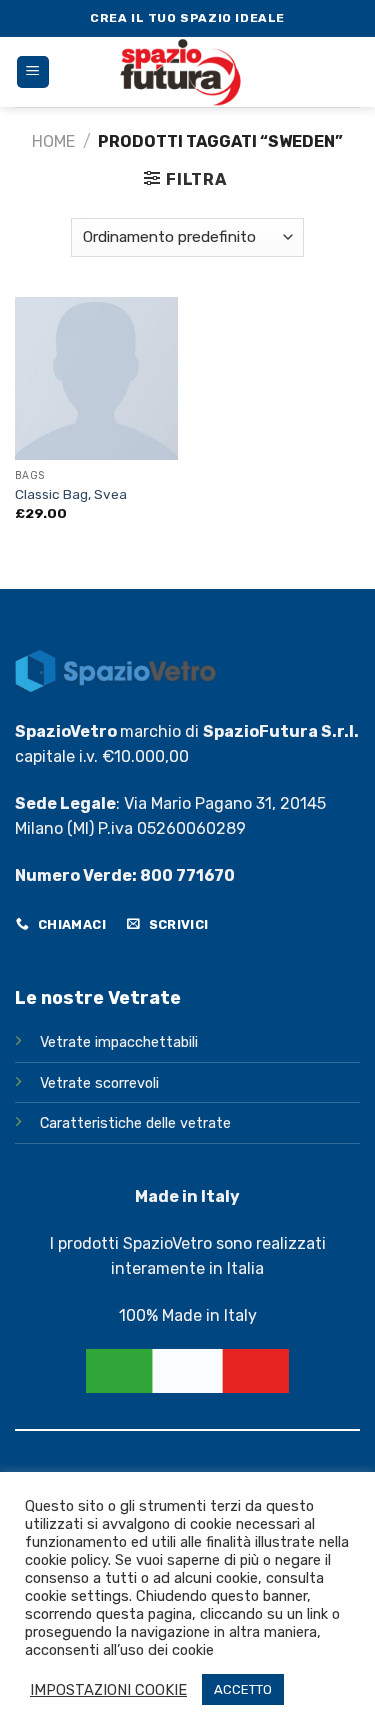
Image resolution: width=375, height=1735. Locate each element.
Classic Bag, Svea (71, 494)
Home (53, 141)
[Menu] (33, 72)
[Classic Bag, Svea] (96, 378)
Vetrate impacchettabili (119, 1042)
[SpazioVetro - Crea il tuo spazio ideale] (189, 72)
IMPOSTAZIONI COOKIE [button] (108, 1690)
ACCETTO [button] (243, 1689)
